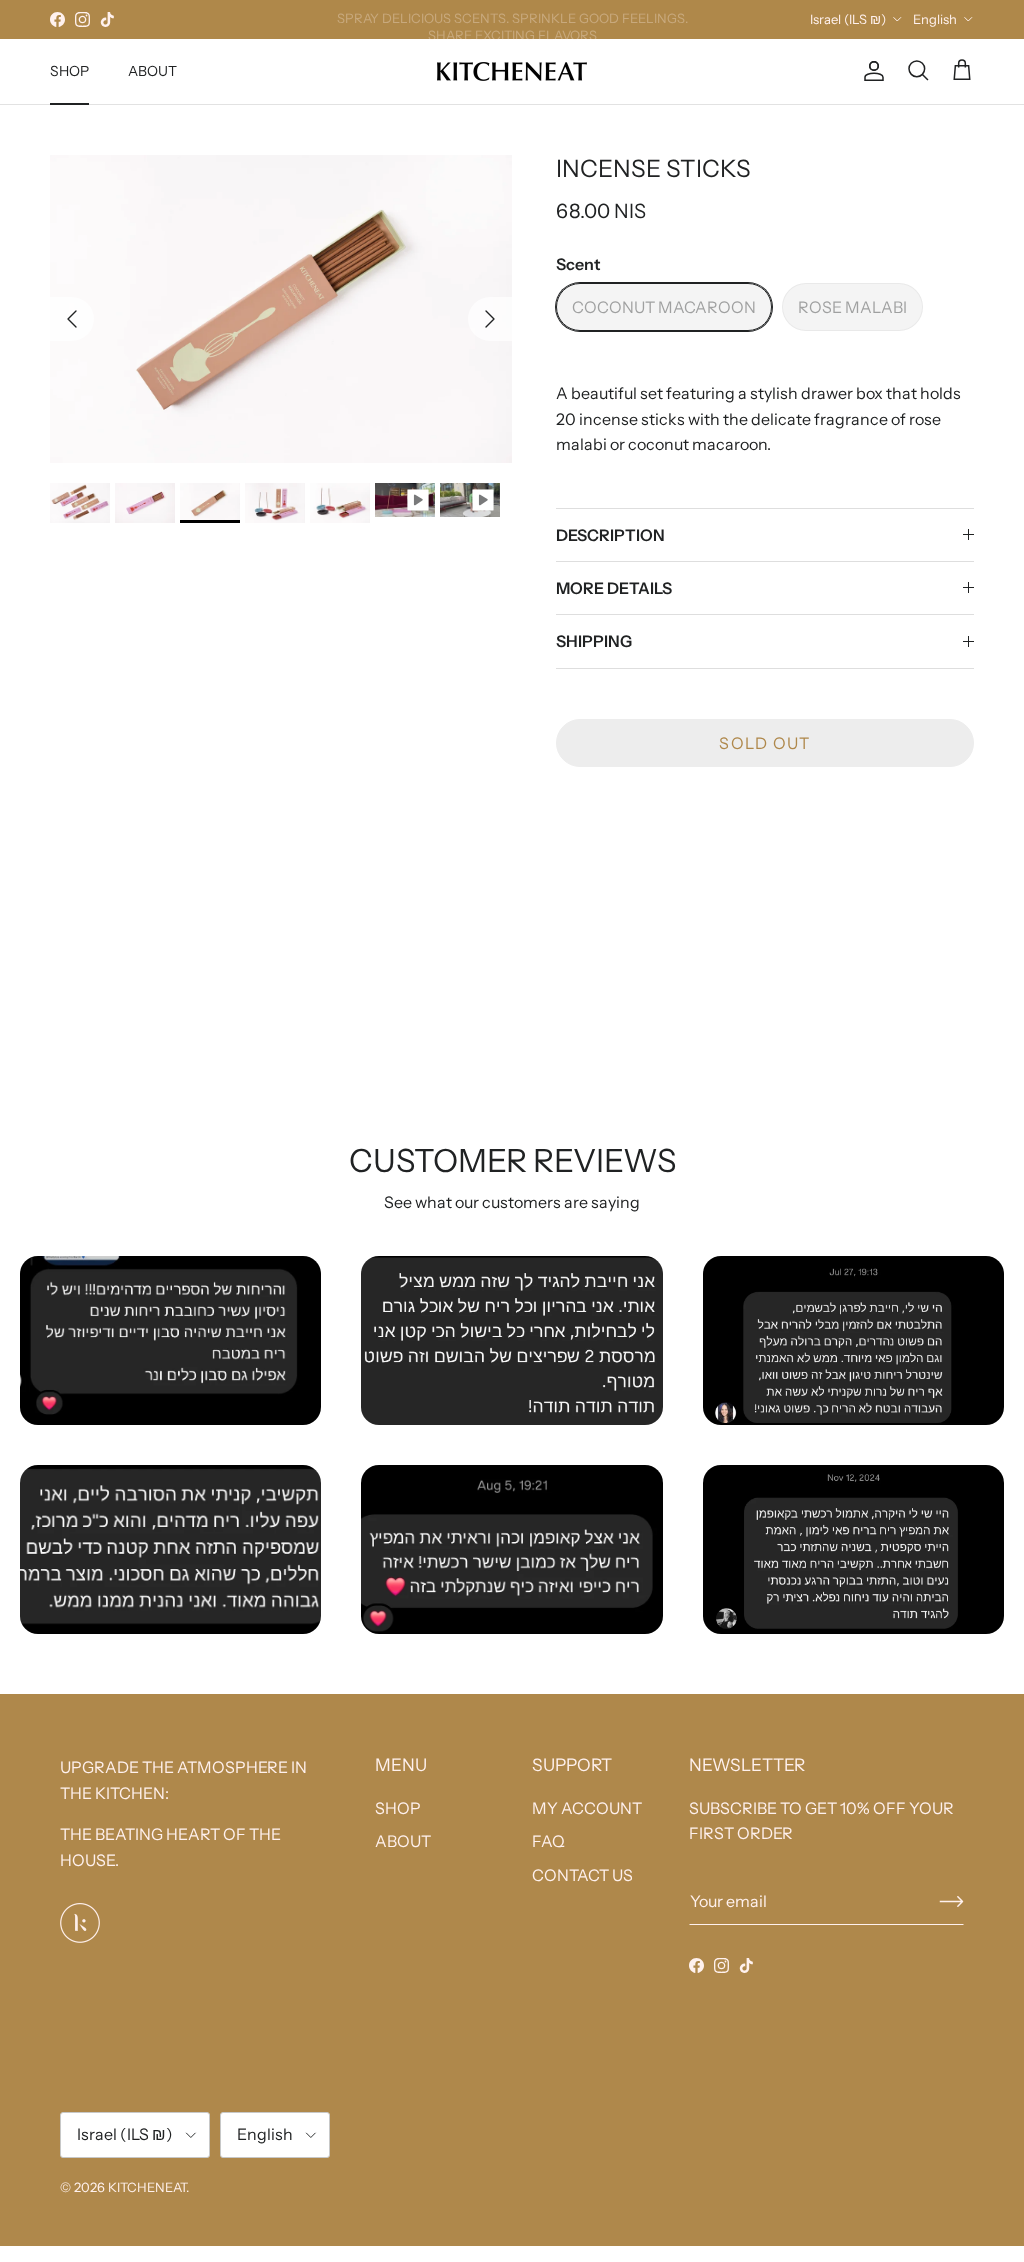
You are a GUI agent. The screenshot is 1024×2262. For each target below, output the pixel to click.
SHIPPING (594, 641)
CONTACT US (582, 1875)
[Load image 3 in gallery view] (281, 309)
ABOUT (152, 71)
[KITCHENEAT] (512, 71)
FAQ (548, 1841)
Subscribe (951, 1901)
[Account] (870, 71)
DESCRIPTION (610, 535)
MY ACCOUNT (587, 1808)
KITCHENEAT (147, 2187)
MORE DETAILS (614, 588)
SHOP (69, 71)
